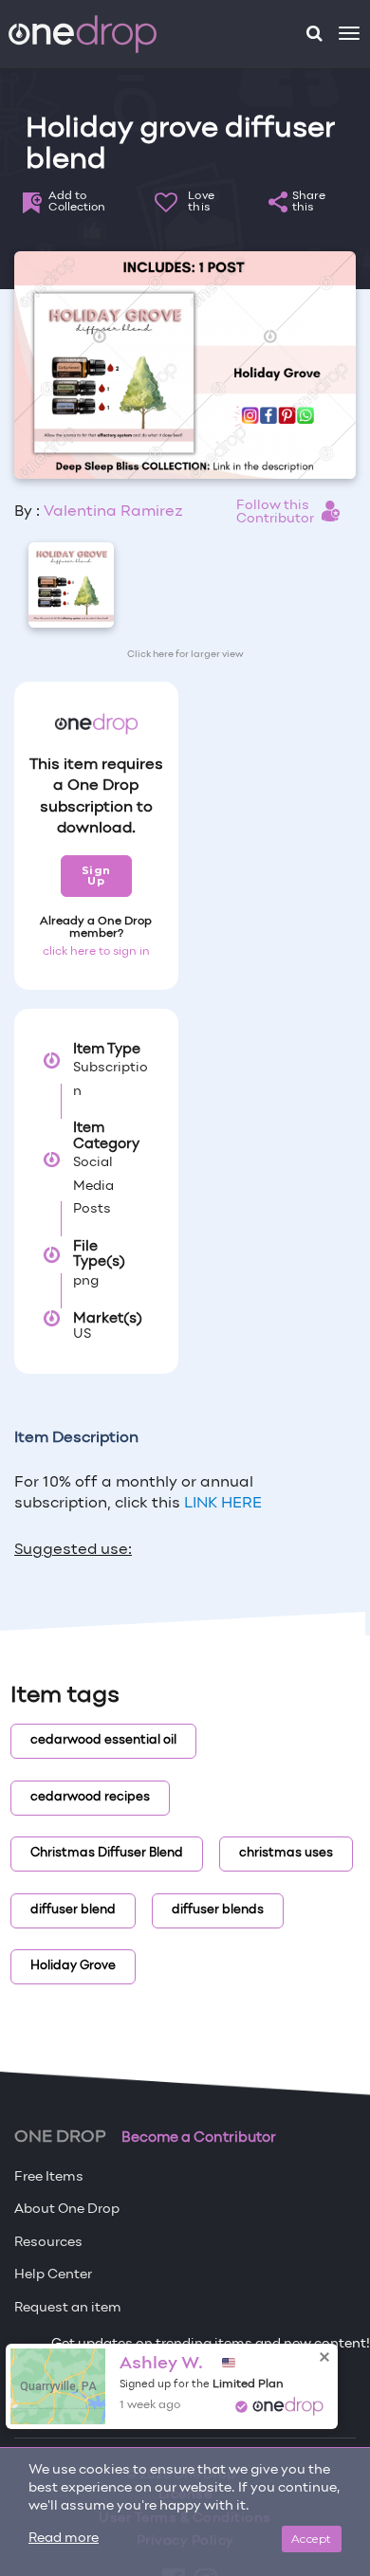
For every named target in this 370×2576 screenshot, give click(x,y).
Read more (64, 2539)
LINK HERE (221, 1504)
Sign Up (96, 876)
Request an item (68, 2308)
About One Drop (67, 2210)
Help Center (53, 2275)
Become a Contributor (199, 2138)
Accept (312, 2539)
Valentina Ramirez (113, 512)
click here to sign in (96, 952)
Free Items (49, 2177)
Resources (48, 2243)
